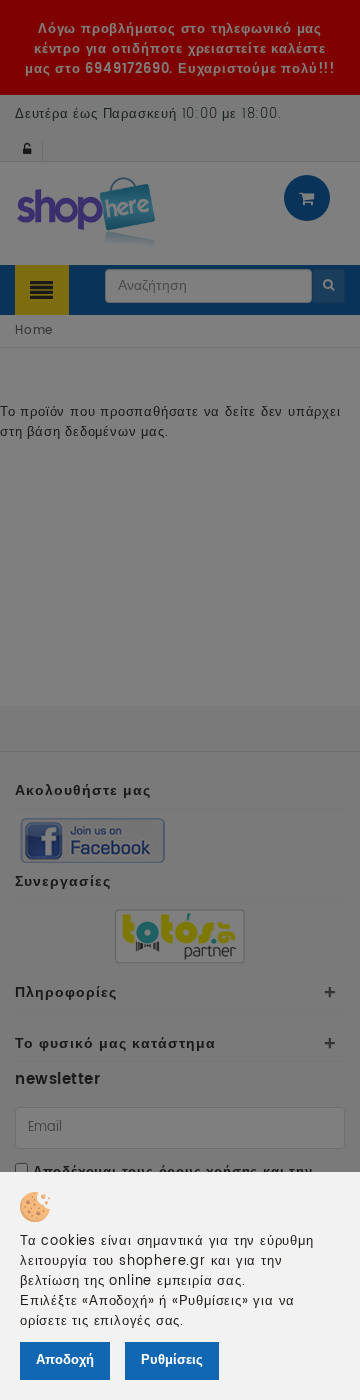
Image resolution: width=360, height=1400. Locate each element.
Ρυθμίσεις (172, 1360)
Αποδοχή (65, 1360)
